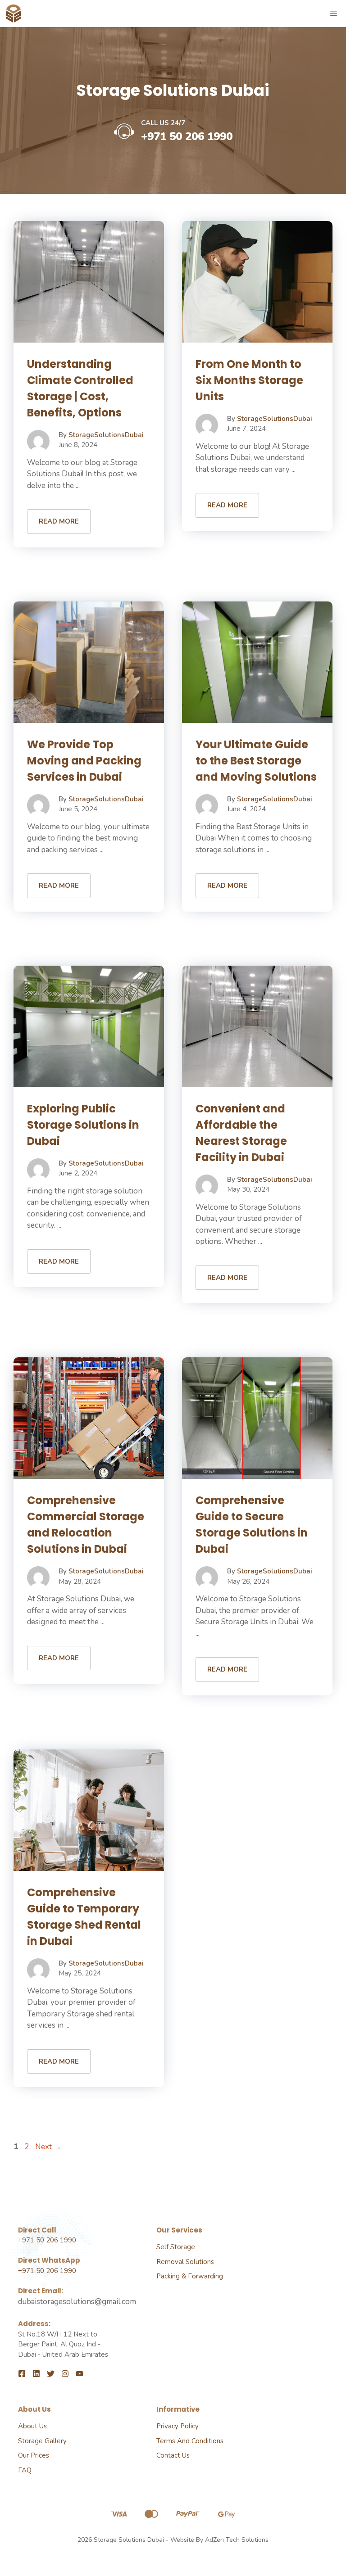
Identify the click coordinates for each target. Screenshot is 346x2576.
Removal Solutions (185, 2262)
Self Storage (176, 2247)
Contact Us (173, 2455)
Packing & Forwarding (190, 2276)
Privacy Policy (178, 2426)
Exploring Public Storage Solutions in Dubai (83, 1125)
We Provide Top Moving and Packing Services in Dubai (84, 761)
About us (32, 2426)
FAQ (25, 2470)
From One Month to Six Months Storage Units (249, 380)
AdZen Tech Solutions (237, 2540)
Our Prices (34, 2455)
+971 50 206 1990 (187, 136)
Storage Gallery (42, 2441)
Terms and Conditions (190, 2441)
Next (48, 2147)
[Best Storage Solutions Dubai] (14, 14)
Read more (59, 521)
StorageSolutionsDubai (106, 435)
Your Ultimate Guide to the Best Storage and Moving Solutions (256, 761)
